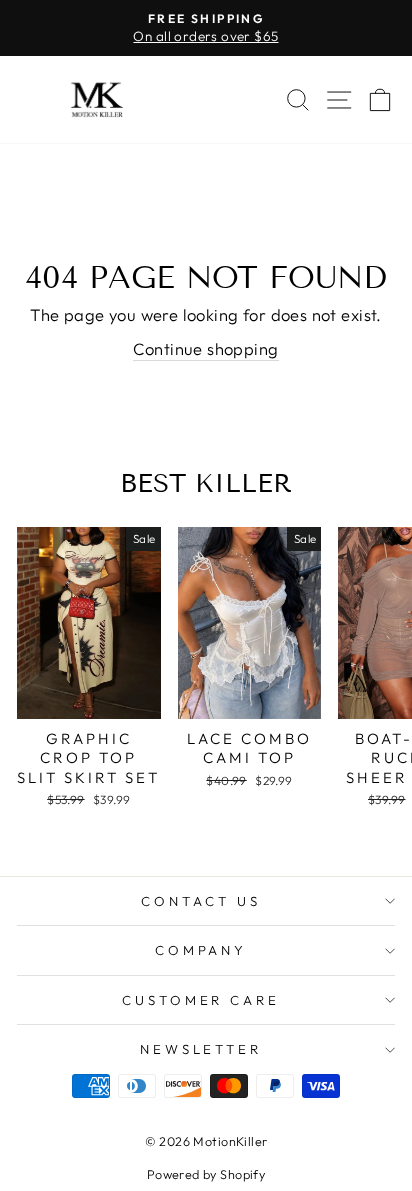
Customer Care (201, 1000)
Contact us (201, 901)
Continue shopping (205, 348)
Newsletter (201, 1049)
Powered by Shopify (206, 1174)
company (201, 950)
